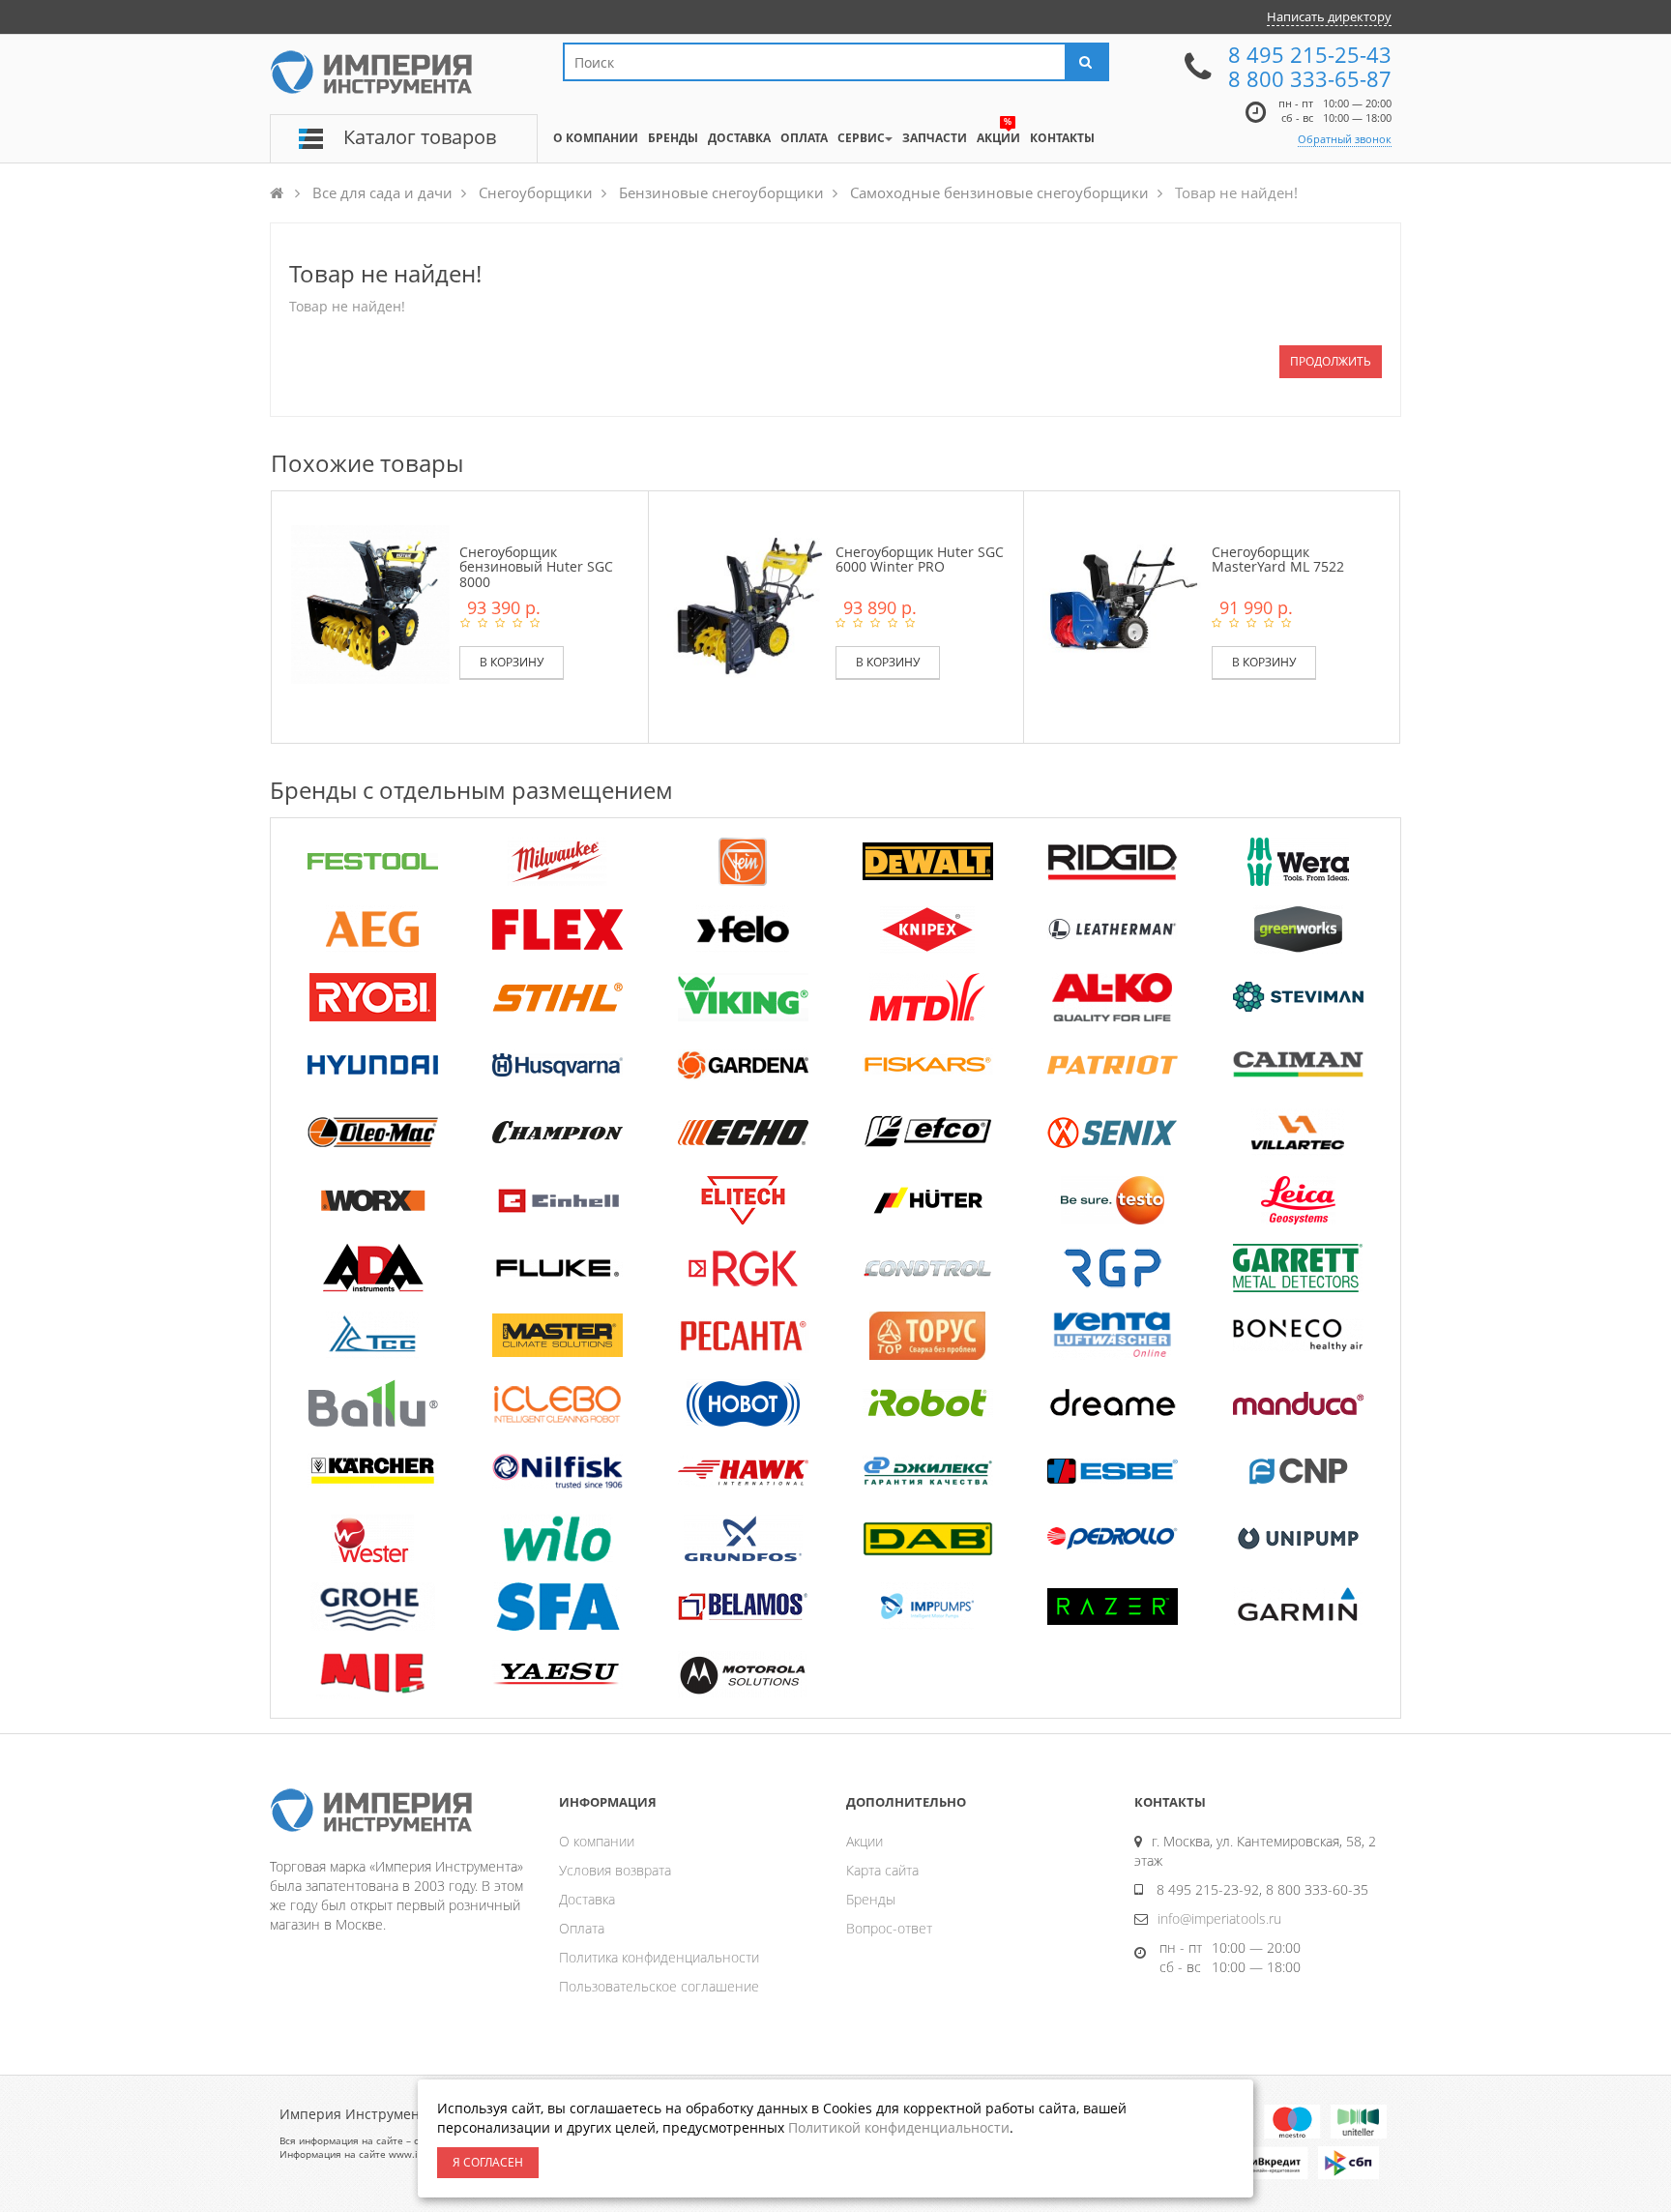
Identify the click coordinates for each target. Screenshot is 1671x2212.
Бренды (871, 1899)
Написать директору (1329, 16)
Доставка (587, 1899)
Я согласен (488, 2162)
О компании (597, 1841)
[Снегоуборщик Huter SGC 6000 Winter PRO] (747, 603)
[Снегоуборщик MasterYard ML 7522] (1122, 603)
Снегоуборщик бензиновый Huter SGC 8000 (536, 567)
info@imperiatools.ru (1219, 1918)
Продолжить (1331, 361)
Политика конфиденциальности (659, 1957)
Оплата (582, 1928)
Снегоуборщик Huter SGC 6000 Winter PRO (920, 559)
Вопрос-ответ (889, 1928)
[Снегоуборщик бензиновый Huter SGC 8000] (370, 603)
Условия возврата (615, 1870)
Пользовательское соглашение (659, 1986)
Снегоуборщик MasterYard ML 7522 (1278, 559)
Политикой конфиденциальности (899, 2127)
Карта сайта (882, 1870)
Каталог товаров (420, 137)
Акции (865, 1841)
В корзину (512, 662)
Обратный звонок (1345, 139)
